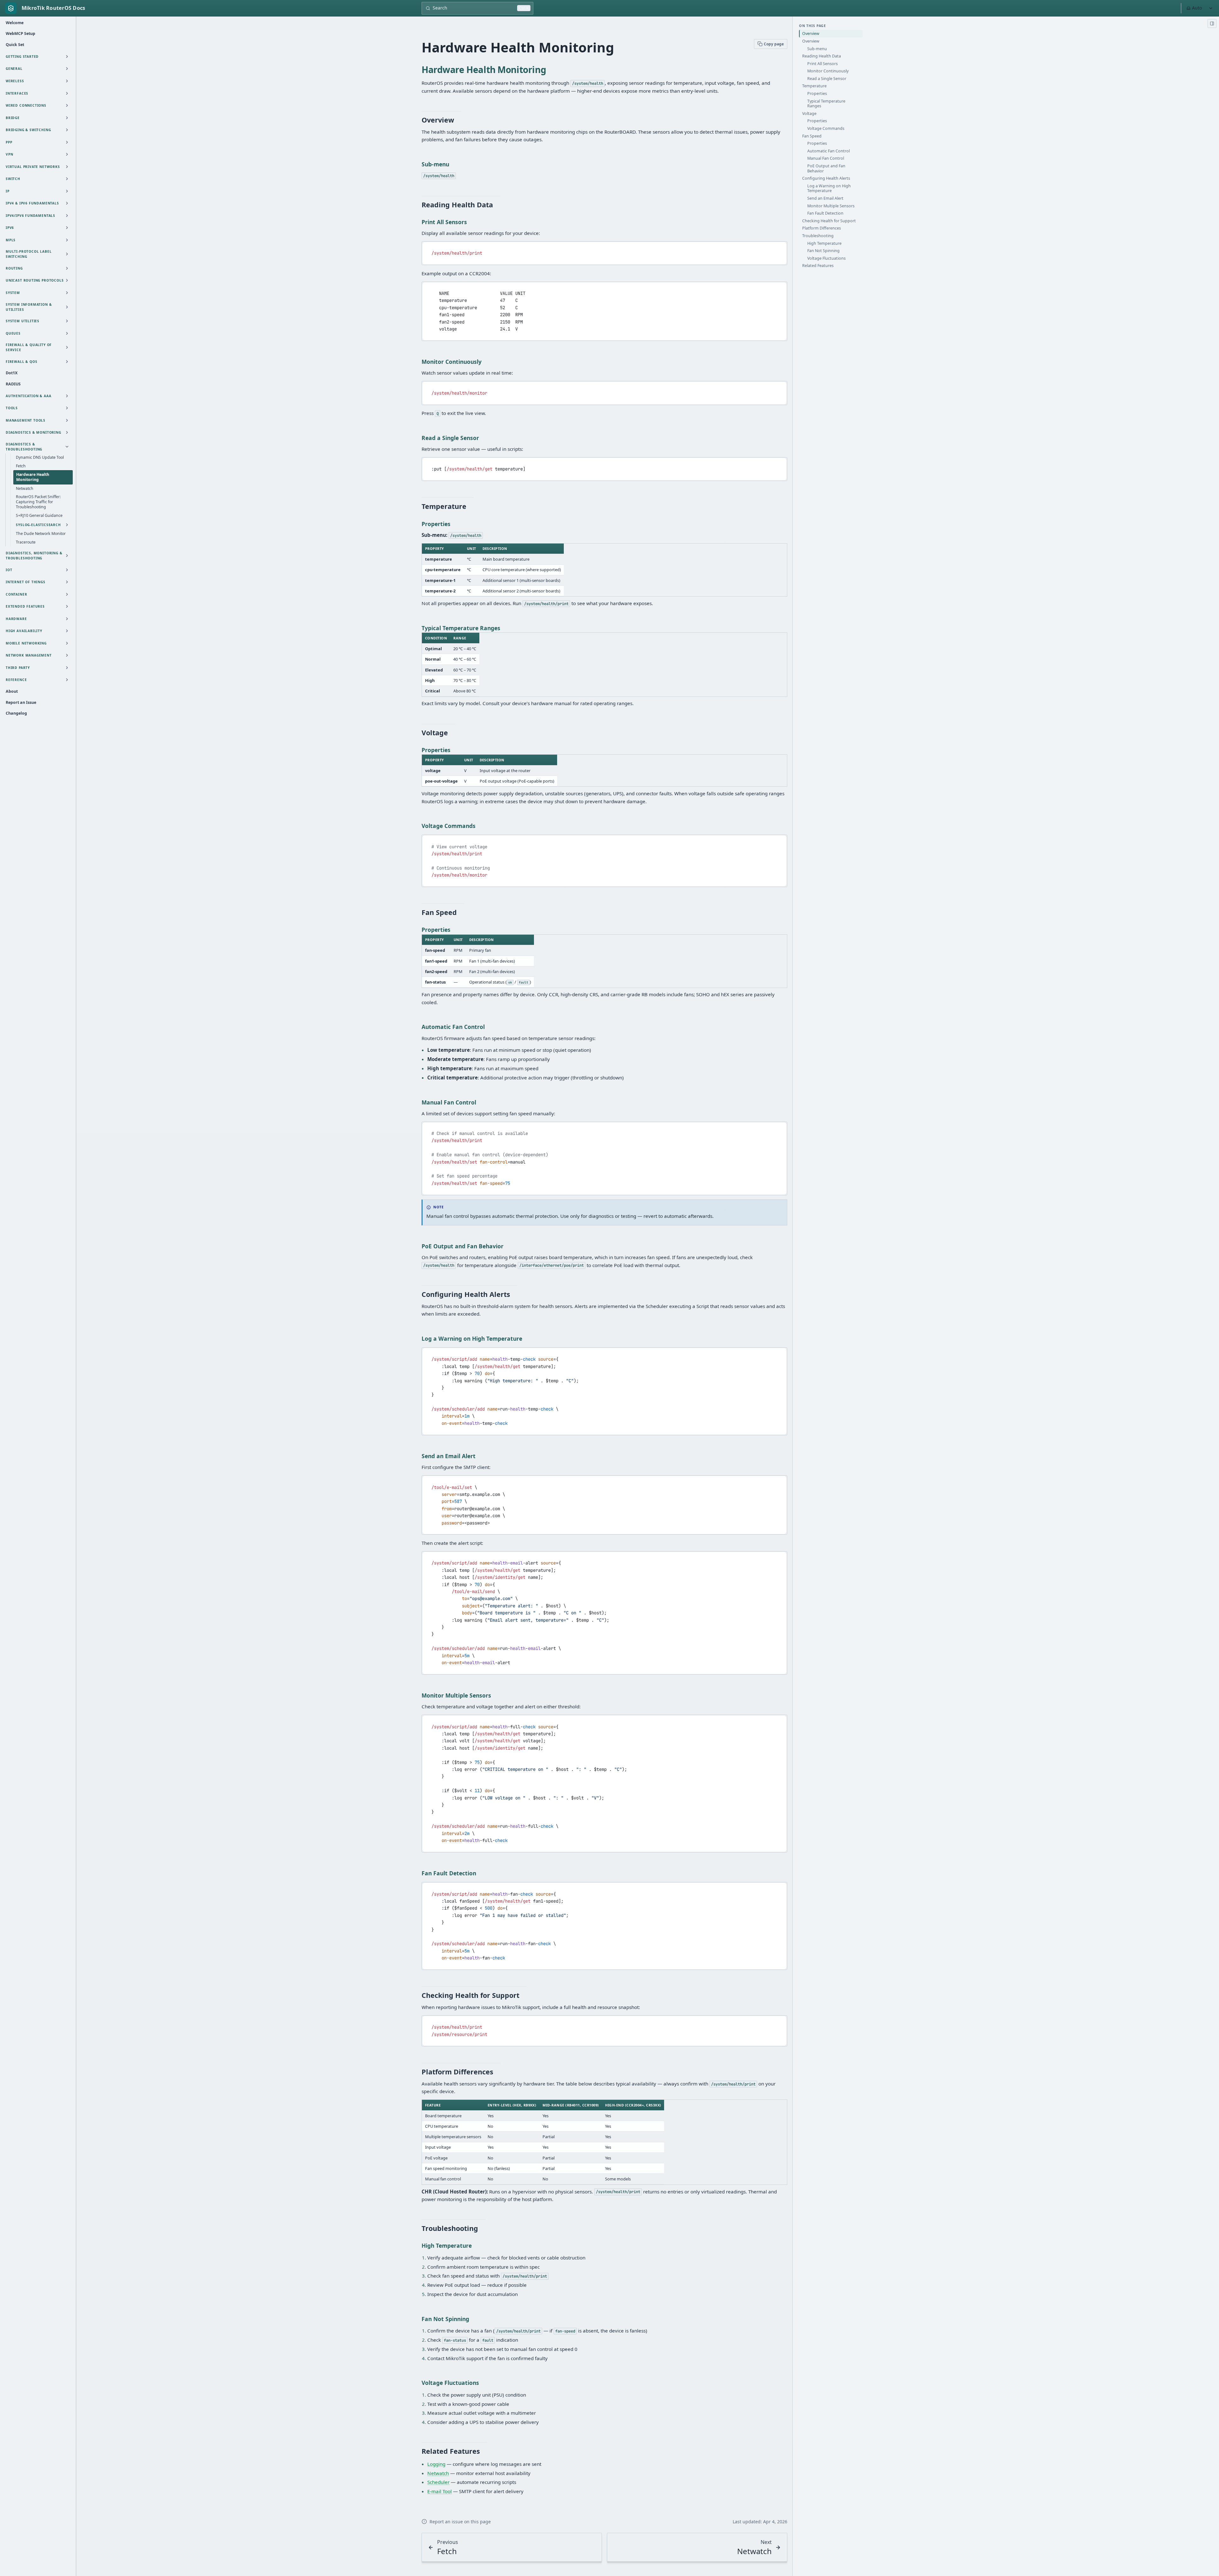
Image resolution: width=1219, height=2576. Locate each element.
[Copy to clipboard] (779, 249)
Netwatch (438, 2473)
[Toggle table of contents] (1212, 23)
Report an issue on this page (460, 2522)
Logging (436, 2464)
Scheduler (438, 2482)
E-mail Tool (440, 2491)
